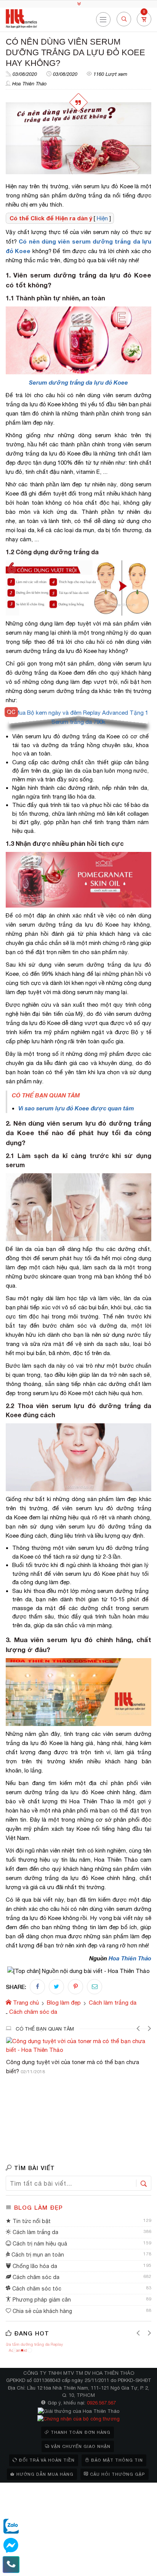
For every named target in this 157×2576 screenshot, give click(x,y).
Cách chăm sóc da (35, 2277)
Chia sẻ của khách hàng (42, 2311)
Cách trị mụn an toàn (37, 2255)
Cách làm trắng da (35, 2232)
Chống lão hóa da (34, 2266)
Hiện (102, 218)
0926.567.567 (101, 2403)
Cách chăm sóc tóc (36, 2289)
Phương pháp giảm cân (41, 2300)
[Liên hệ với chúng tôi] (11, 2565)
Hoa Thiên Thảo (29, 84)
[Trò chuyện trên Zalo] (11, 2526)
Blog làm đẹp (38, 2207)
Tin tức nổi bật (31, 2221)
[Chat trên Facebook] (11, 2546)
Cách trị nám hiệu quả (39, 2244)
